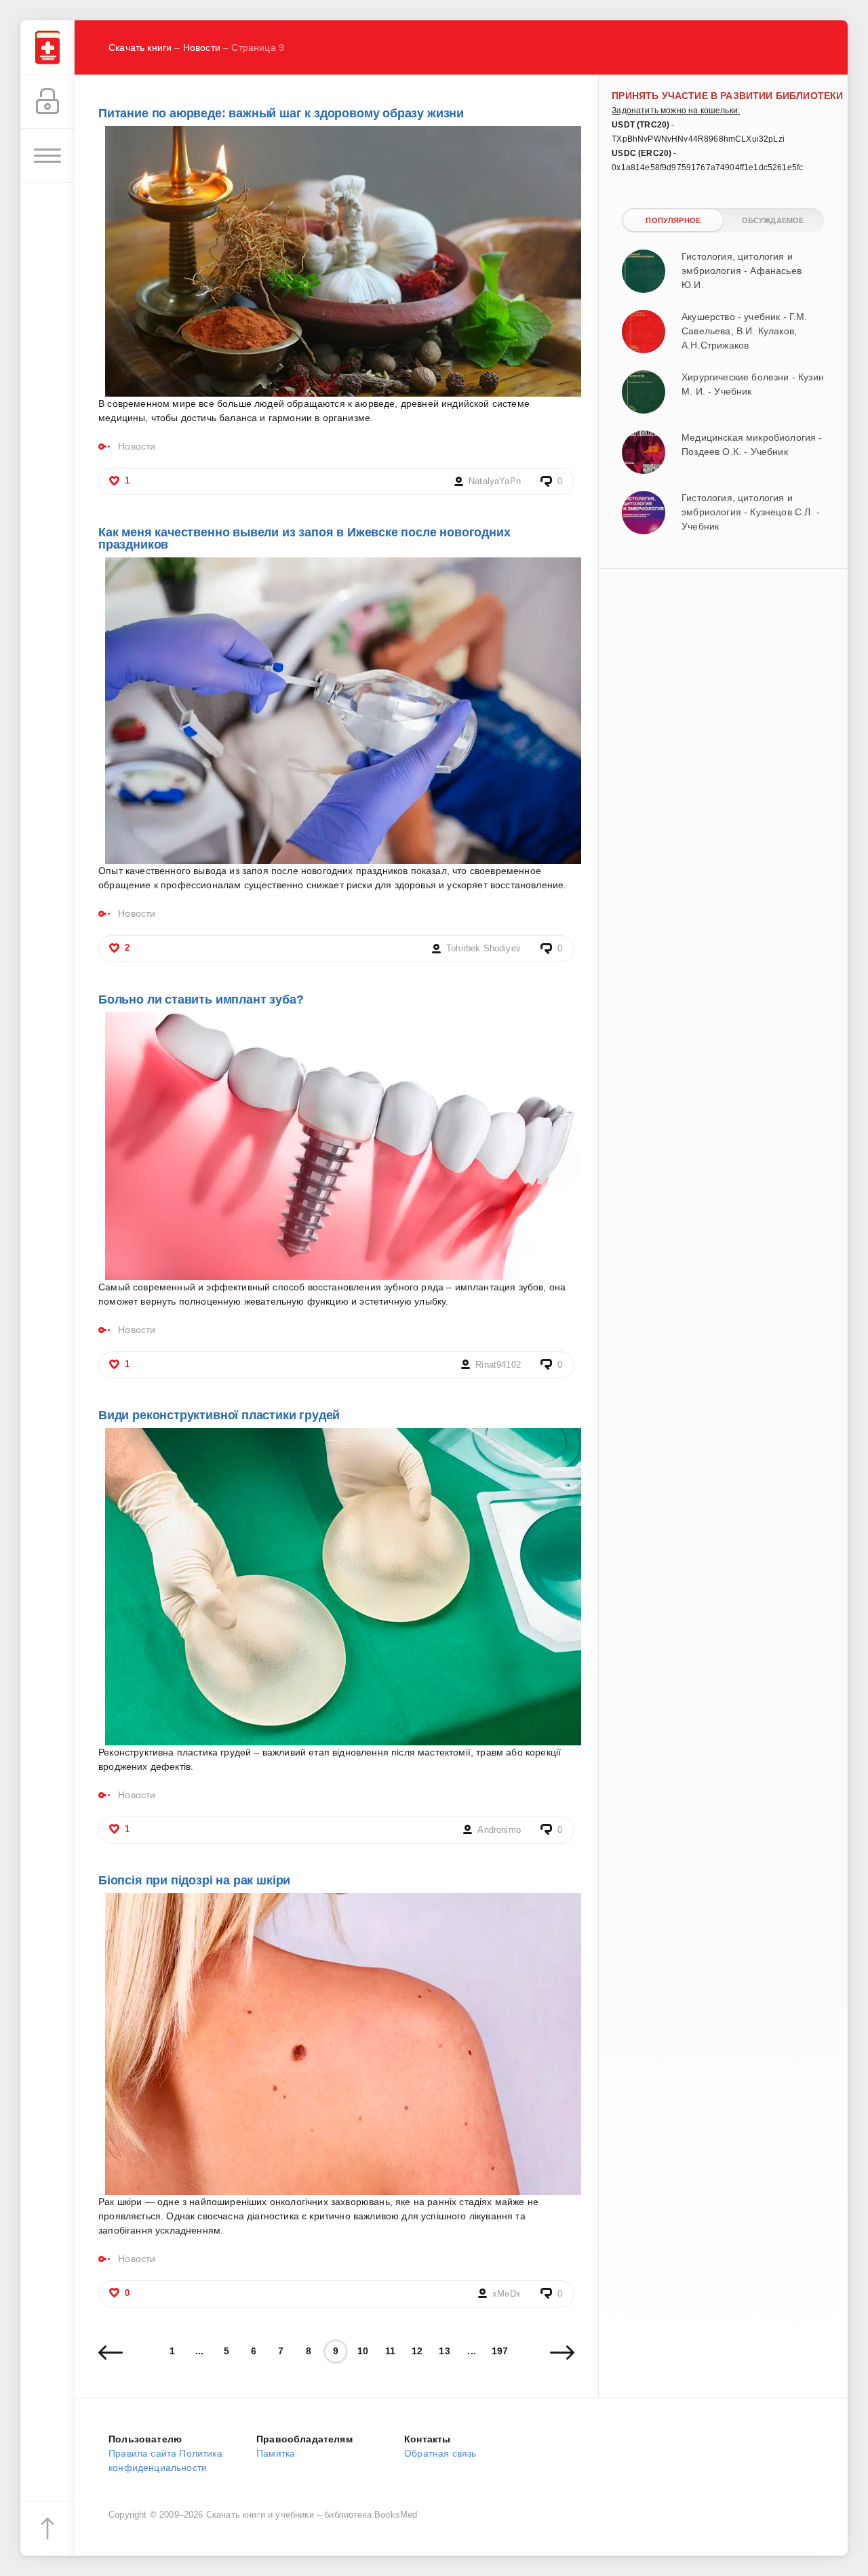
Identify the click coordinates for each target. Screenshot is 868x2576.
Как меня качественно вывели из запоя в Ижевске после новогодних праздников (304, 538)
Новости (202, 47)
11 (390, 2351)
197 (500, 2351)
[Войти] (47, 102)
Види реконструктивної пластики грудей (219, 1415)
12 (417, 2351)
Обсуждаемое (773, 220)
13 (444, 2351)
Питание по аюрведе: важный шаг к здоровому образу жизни (281, 113)
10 (363, 2351)
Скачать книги (140, 47)
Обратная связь (440, 2453)
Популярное (673, 220)
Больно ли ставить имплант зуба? (201, 999)
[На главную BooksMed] (47, 47)
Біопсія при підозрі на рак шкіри (194, 1880)
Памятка (276, 2453)
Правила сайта (142, 2453)
